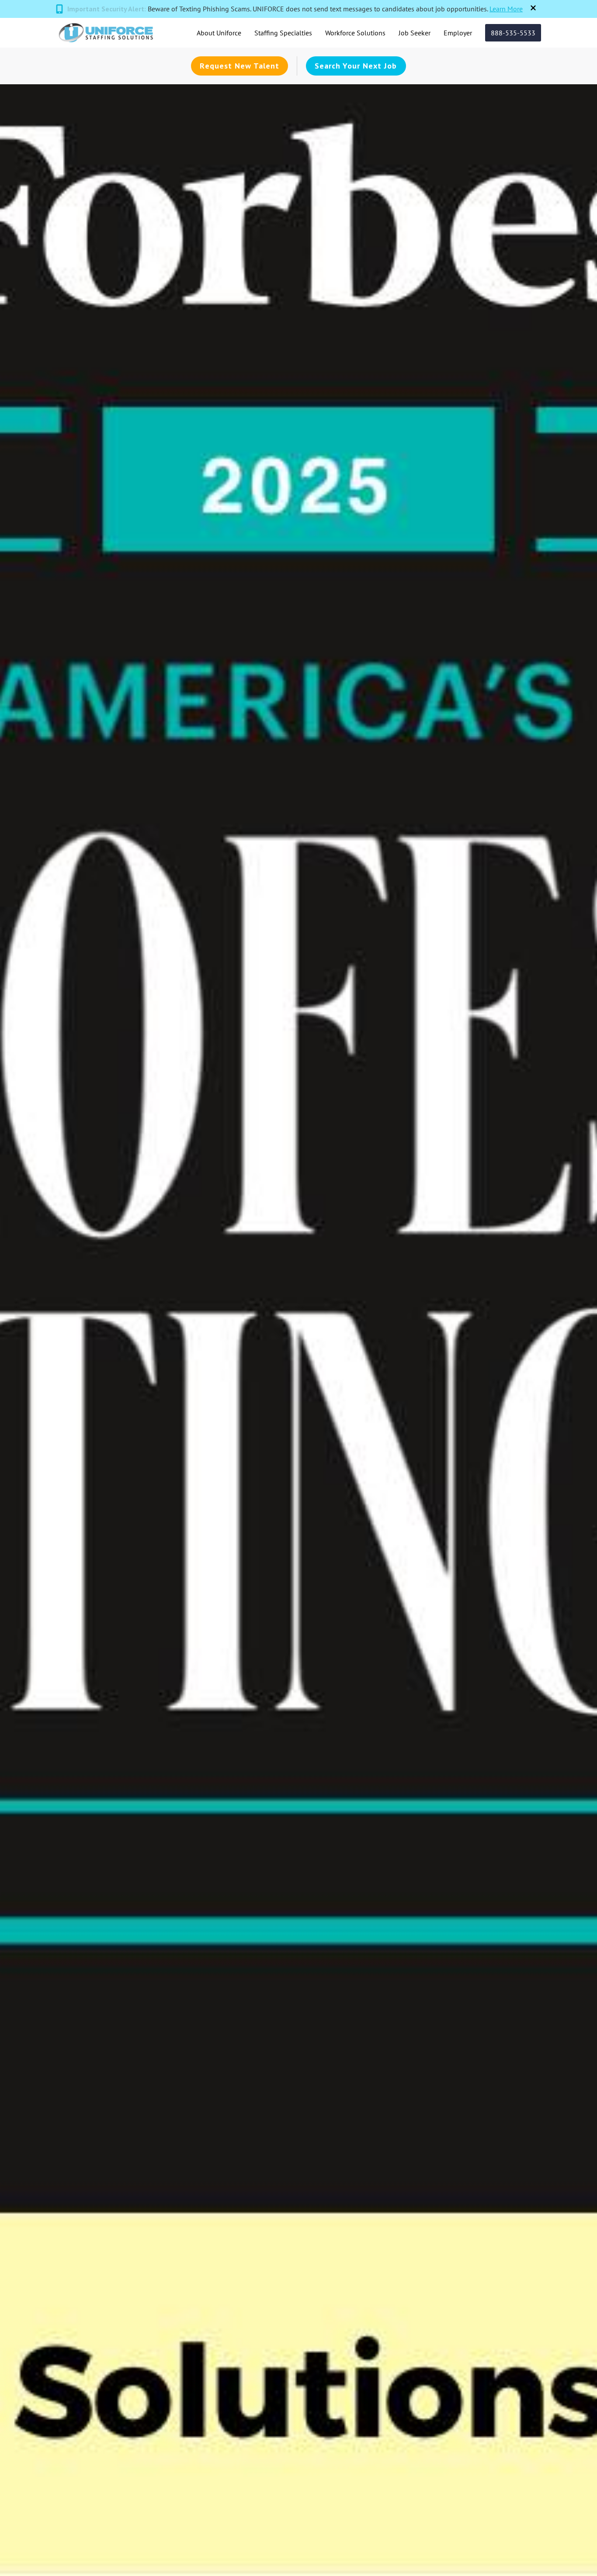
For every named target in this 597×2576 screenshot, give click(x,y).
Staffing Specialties (283, 33)
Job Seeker (415, 33)
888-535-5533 (513, 33)
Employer (458, 33)
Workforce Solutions (355, 33)
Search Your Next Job (356, 66)
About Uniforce (219, 33)
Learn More (506, 9)
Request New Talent (239, 66)
